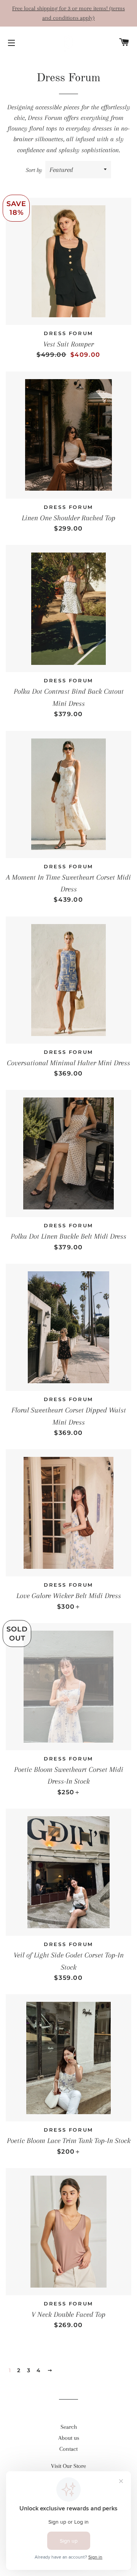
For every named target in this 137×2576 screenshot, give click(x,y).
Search (69, 2427)
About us (69, 2438)
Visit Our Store (68, 2466)
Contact (68, 2449)
